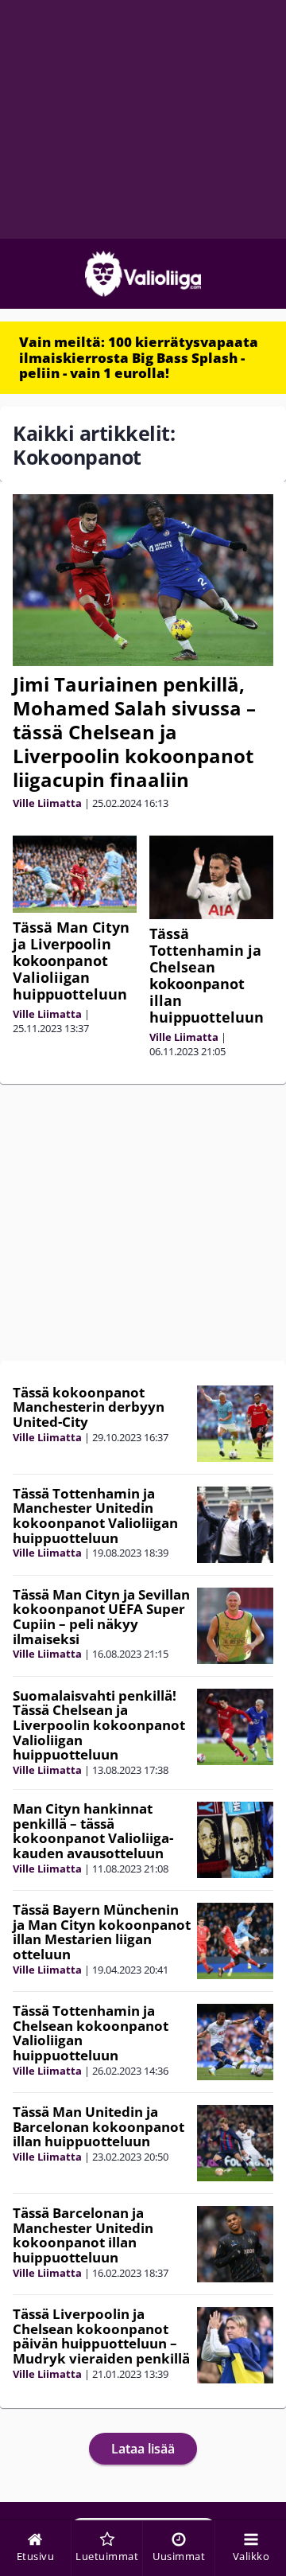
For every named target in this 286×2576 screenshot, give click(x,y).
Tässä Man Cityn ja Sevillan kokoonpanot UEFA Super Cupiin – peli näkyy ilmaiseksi (101, 1617)
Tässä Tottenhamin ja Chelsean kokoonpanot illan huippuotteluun (207, 975)
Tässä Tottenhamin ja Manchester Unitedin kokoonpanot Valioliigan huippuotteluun (95, 1516)
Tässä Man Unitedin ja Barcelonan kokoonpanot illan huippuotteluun (99, 2126)
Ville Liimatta (47, 803)
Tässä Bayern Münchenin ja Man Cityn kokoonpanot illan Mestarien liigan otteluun (102, 1932)
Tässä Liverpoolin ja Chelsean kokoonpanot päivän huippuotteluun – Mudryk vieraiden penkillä (101, 2336)
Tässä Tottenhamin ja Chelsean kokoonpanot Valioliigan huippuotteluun (91, 2033)
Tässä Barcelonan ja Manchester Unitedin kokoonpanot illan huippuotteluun (83, 2235)
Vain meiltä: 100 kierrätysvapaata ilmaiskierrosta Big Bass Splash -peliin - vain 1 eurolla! (139, 357)
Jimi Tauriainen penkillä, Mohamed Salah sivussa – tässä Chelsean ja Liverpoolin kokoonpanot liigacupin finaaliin (134, 732)
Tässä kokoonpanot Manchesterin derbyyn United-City (89, 1407)
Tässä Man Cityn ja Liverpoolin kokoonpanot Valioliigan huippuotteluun (71, 961)
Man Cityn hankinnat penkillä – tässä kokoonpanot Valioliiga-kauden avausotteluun (93, 1831)
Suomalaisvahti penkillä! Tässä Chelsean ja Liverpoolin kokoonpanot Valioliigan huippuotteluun (99, 1725)
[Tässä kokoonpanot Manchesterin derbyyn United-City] (235, 1424)
